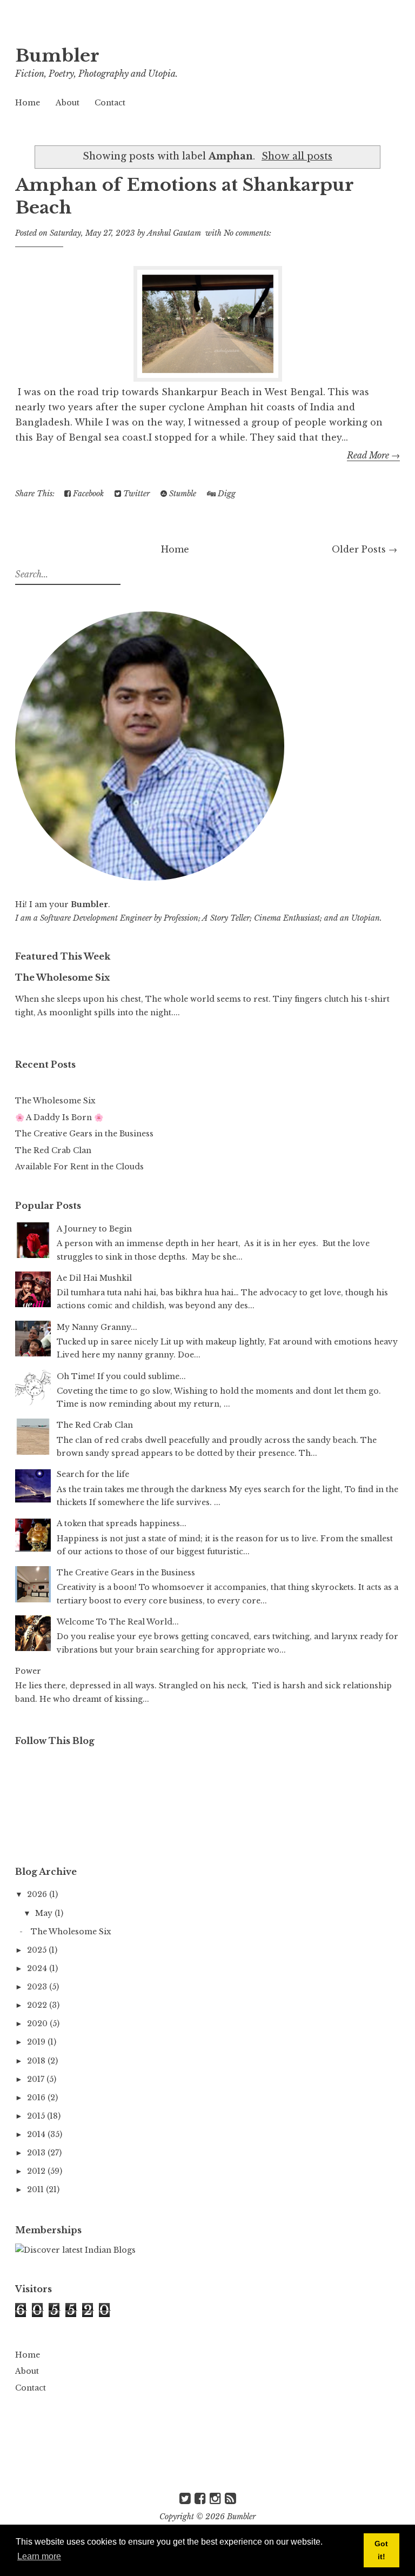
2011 (36, 2189)
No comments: (247, 233)
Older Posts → (364, 549)
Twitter (135, 494)
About (68, 103)
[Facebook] (200, 2498)
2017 (37, 2079)
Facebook (87, 494)
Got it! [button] (381, 2550)
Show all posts (297, 156)
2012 (37, 2171)
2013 (37, 2153)
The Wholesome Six (62, 977)
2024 (38, 1968)
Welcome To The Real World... (118, 1622)
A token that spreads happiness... (122, 1523)
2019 (37, 2042)
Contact (110, 103)
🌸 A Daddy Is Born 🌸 (59, 1117)
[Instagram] (215, 2498)
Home (28, 103)
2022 (38, 2005)
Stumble (182, 494)
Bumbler (57, 56)
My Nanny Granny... (97, 1327)
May (45, 1913)
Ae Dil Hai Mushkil (94, 1278)
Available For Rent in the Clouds (79, 1167)
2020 (38, 2023)
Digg (226, 494)
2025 (38, 1950)
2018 (37, 2061)
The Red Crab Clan (53, 1150)
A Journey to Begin (94, 1229)
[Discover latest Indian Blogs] (75, 2250)
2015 (37, 2116)
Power (28, 1671)
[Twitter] (185, 2498)
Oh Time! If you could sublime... (121, 1376)
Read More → (373, 455)
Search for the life (93, 1474)
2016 (37, 2098)
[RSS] (230, 2498)
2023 (38, 1987)
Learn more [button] (39, 2556)
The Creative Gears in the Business (84, 1134)
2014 (37, 2134)
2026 (38, 1894)
